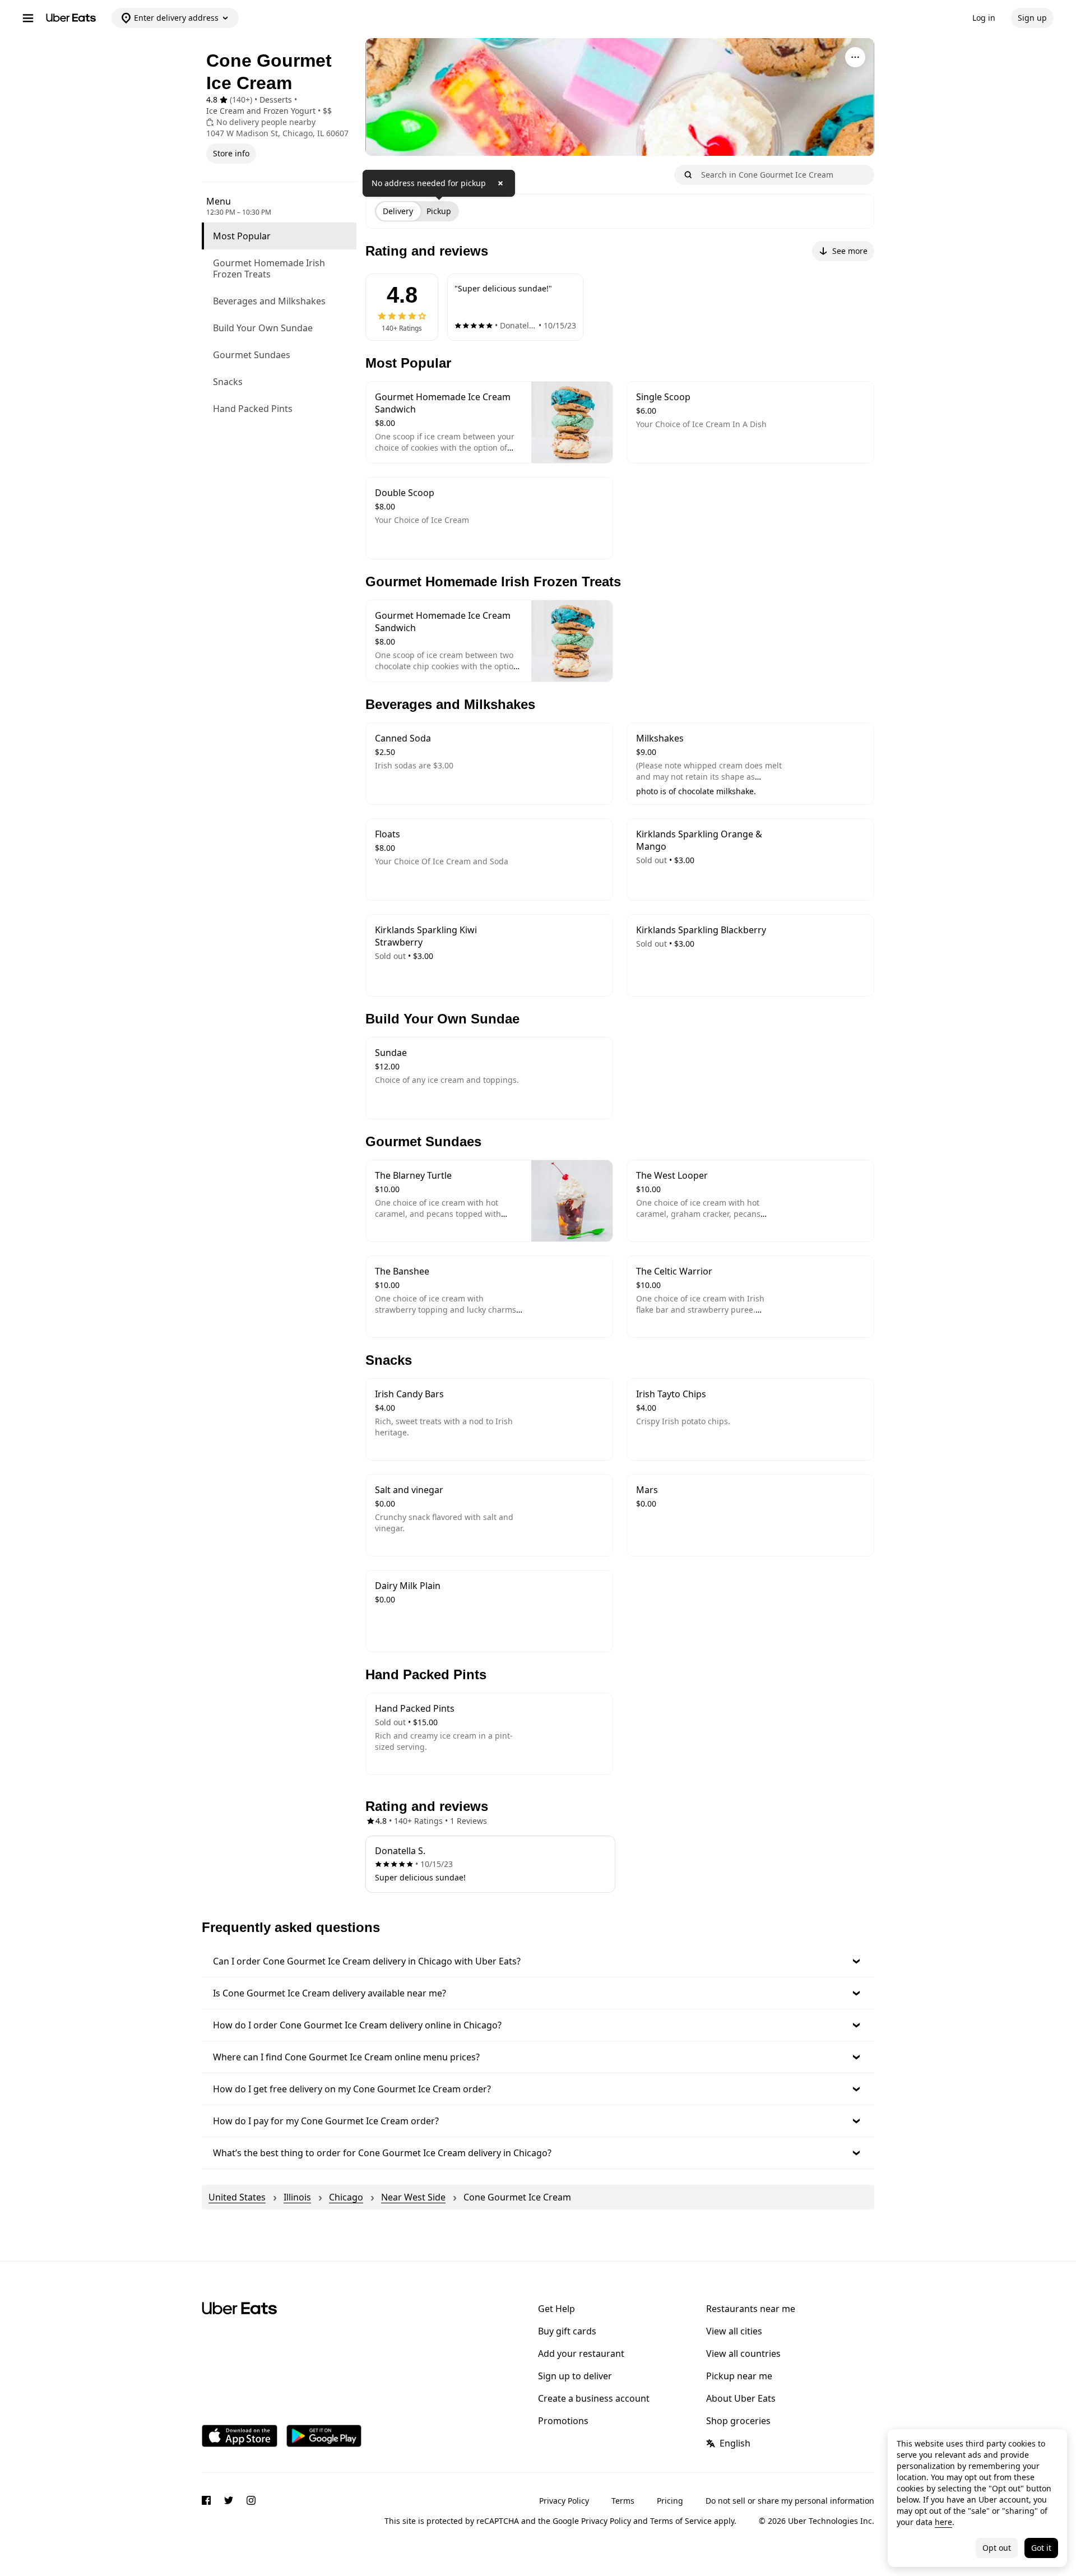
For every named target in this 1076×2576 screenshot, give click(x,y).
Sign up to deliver (575, 2376)
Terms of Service (681, 2521)
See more (850, 251)
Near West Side (413, 2197)
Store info (231, 153)
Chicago (346, 2197)
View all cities (734, 2331)
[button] (538, 1961)
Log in (984, 18)
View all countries (743, 2353)
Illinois (297, 2197)
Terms (623, 2501)
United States (237, 2197)
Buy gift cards (567, 2331)
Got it (1041, 2548)
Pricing (670, 2501)
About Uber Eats (741, 2398)
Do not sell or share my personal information (790, 2501)
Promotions (563, 2421)
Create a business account (594, 2398)
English (735, 2443)
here (943, 2522)
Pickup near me (739, 2376)
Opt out (997, 2548)
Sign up (1032, 18)
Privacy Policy (564, 2501)
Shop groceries (738, 2421)
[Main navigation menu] (28, 18)
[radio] (398, 211)
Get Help (556, 2309)
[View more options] (855, 57)
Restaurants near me (751, 2309)
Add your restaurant (581, 2353)
